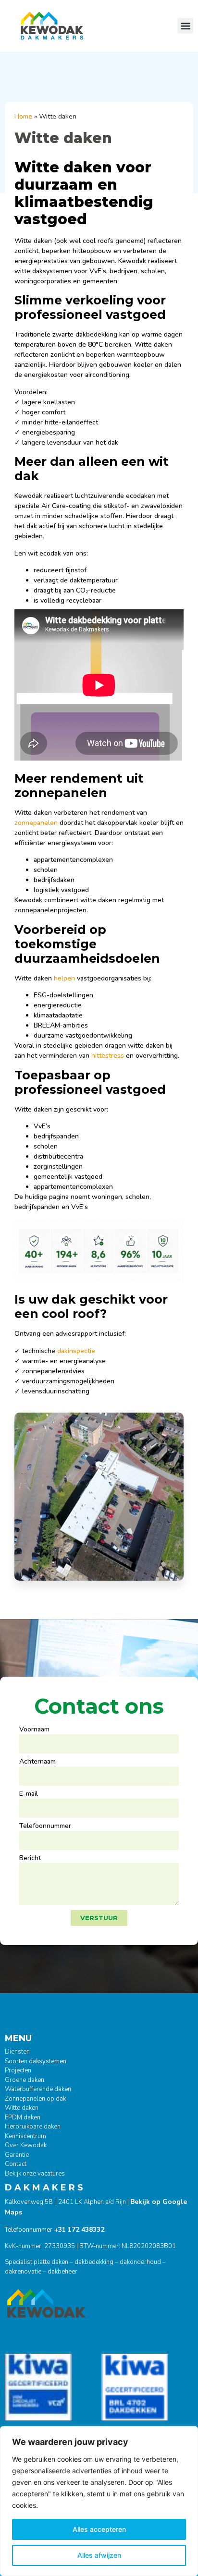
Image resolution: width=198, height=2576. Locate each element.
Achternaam (37, 1762)
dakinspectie (76, 1351)
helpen (64, 978)
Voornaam (34, 1730)
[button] (185, 26)
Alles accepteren (99, 2529)
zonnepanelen (36, 823)
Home (23, 116)
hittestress (108, 1056)
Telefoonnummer (45, 1826)
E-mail (29, 1794)
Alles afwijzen (99, 2555)
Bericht (30, 1859)
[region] (99, 2501)
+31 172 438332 (79, 2230)
